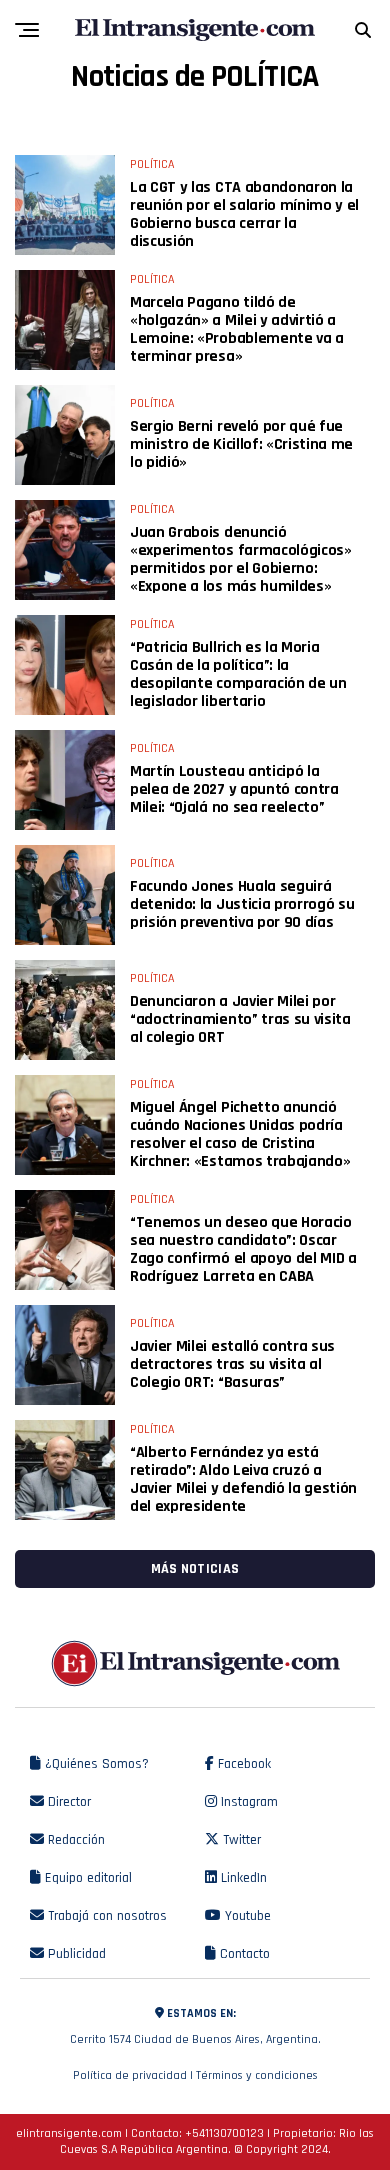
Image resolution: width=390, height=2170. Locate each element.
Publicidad (75, 1954)
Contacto (243, 1954)
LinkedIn (242, 1878)
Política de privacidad (130, 2075)
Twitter (240, 1840)
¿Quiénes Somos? (95, 1764)
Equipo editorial (86, 1878)
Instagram (247, 1802)
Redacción (74, 1840)
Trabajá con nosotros (105, 1916)
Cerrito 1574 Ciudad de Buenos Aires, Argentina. (195, 2026)
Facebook (242, 1764)
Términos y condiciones (257, 2075)
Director (67, 1802)
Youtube (246, 1916)
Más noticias (195, 1569)
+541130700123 (224, 2133)
